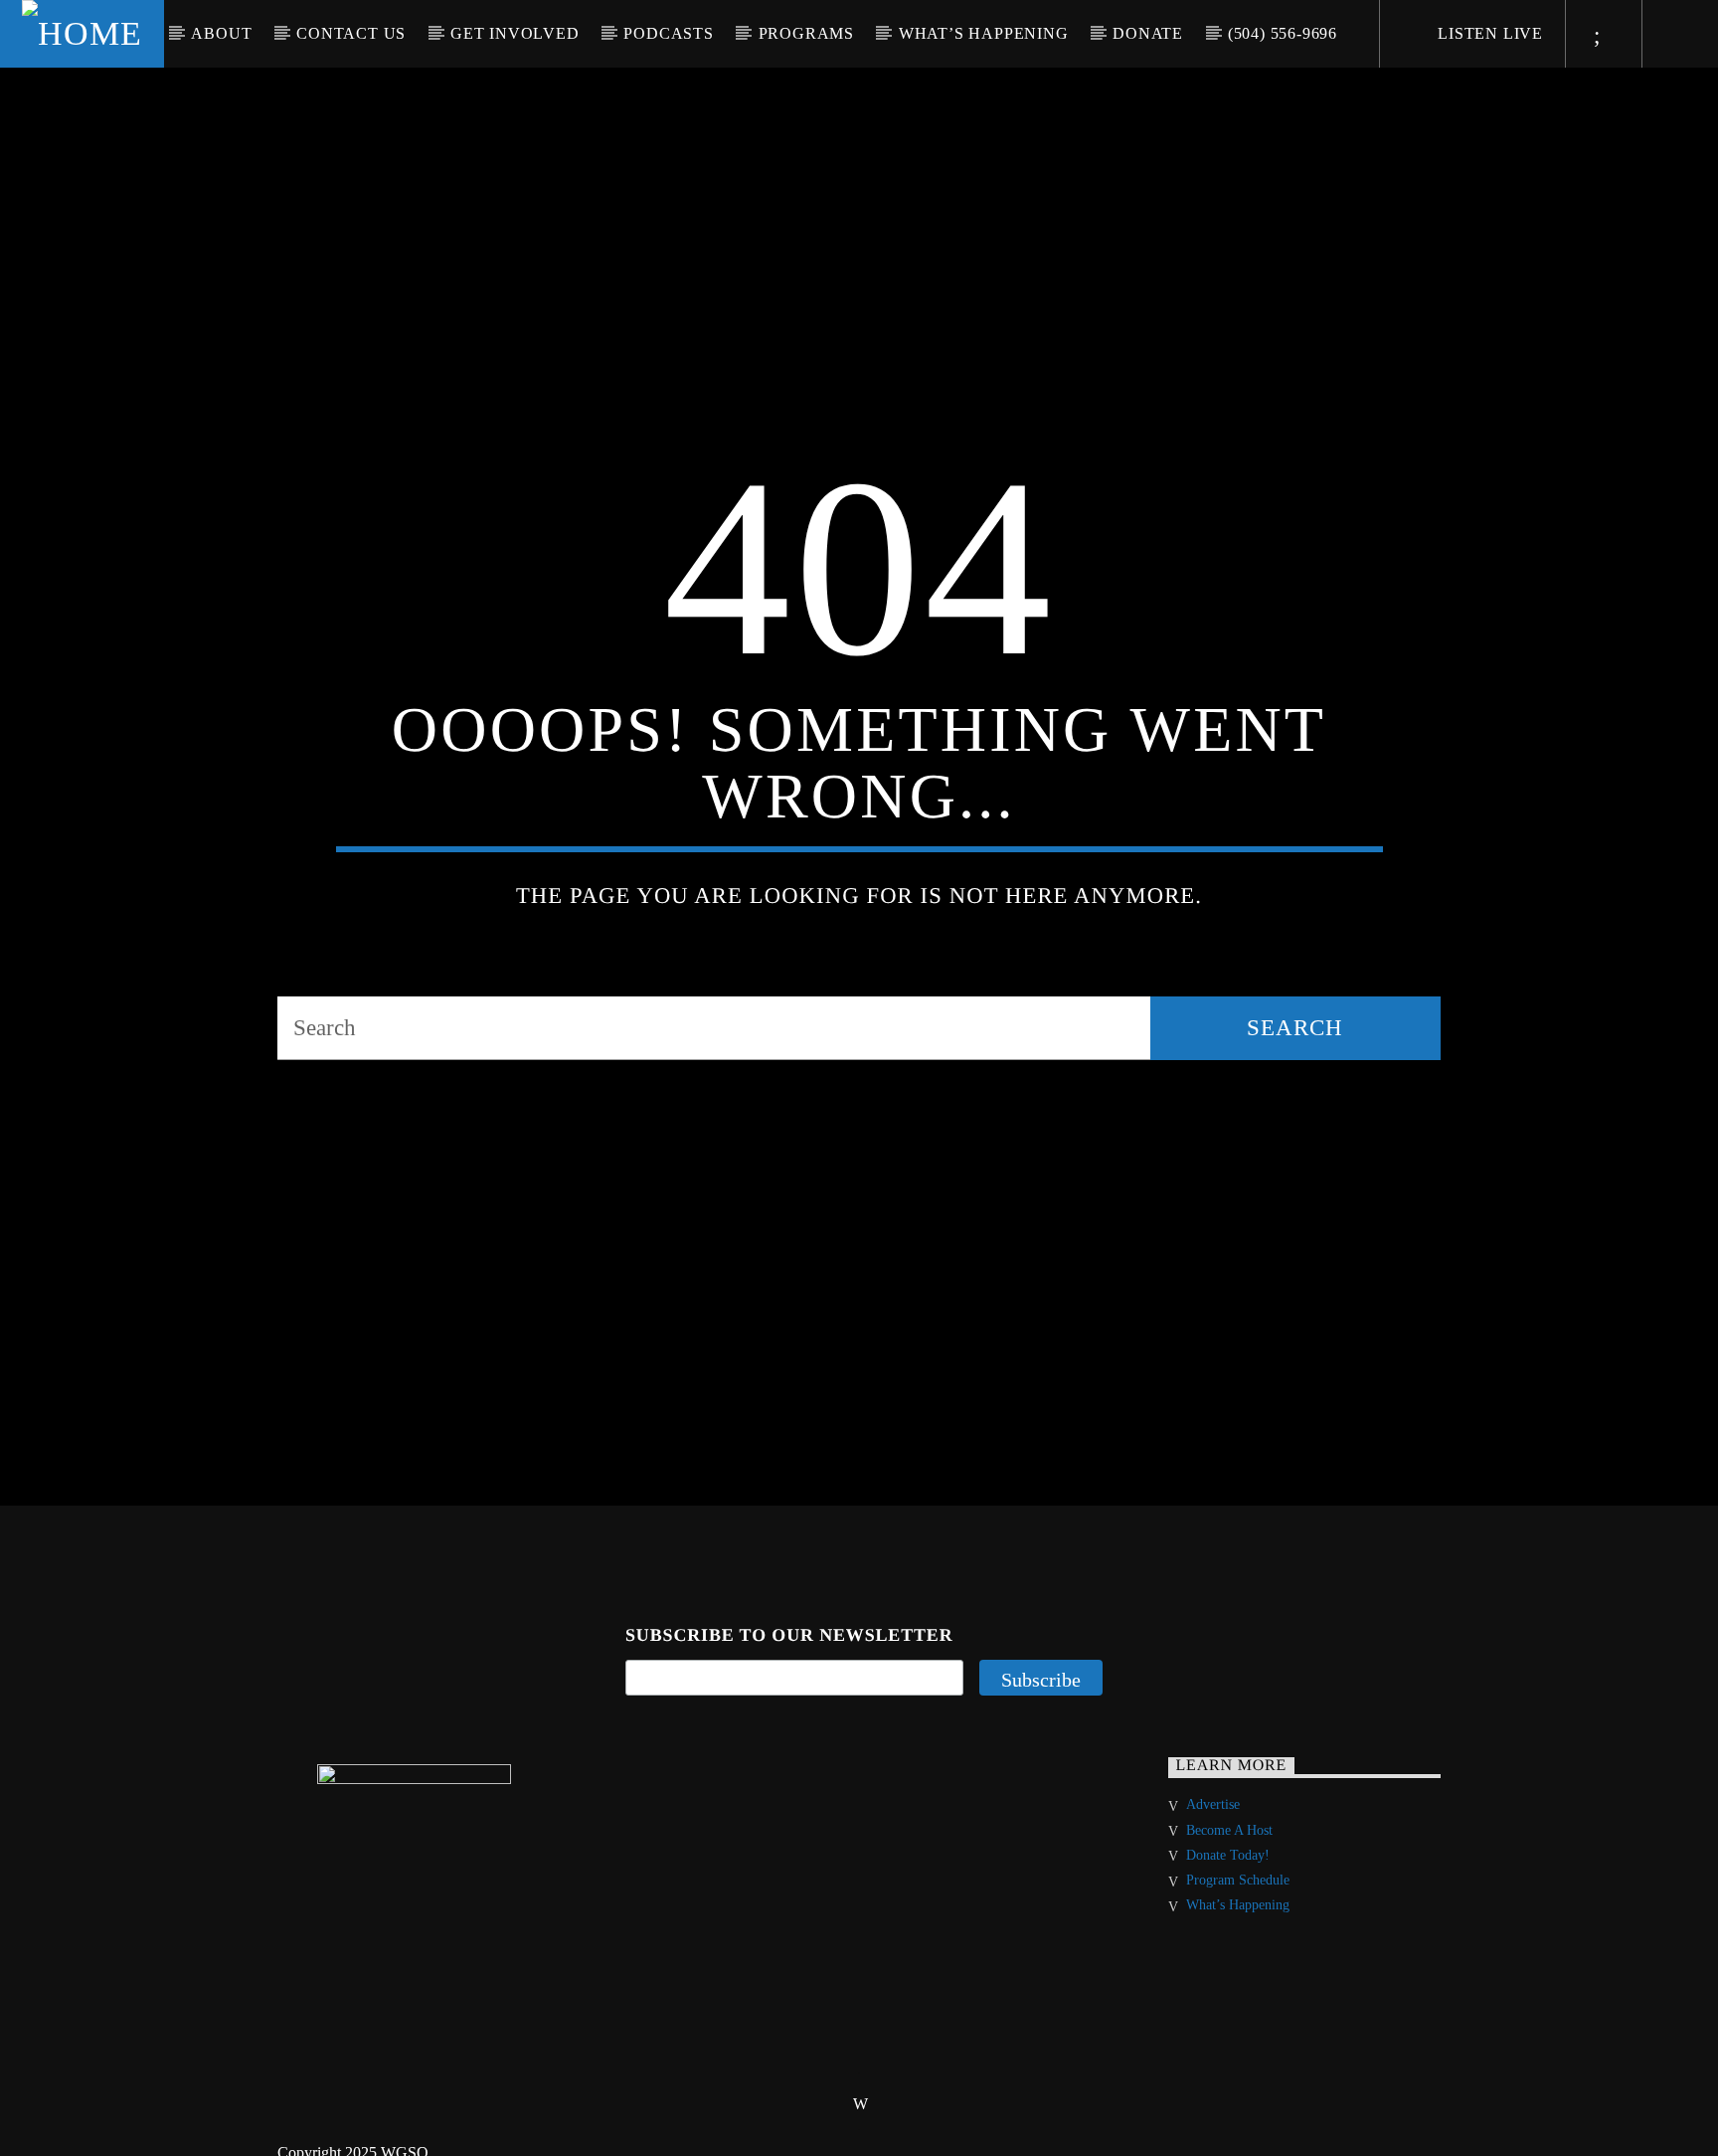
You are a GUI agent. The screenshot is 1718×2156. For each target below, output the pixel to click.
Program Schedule (1238, 1912)
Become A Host (1229, 1862)
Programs (806, 33)
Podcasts (668, 33)
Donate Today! (1228, 1887)
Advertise (1213, 1836)
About (221, 33)
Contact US (351, 33)
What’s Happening (984, 33)
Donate (1148, 33)
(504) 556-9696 (1283, 33)
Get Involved (515, 33)
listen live (1488, 33)
